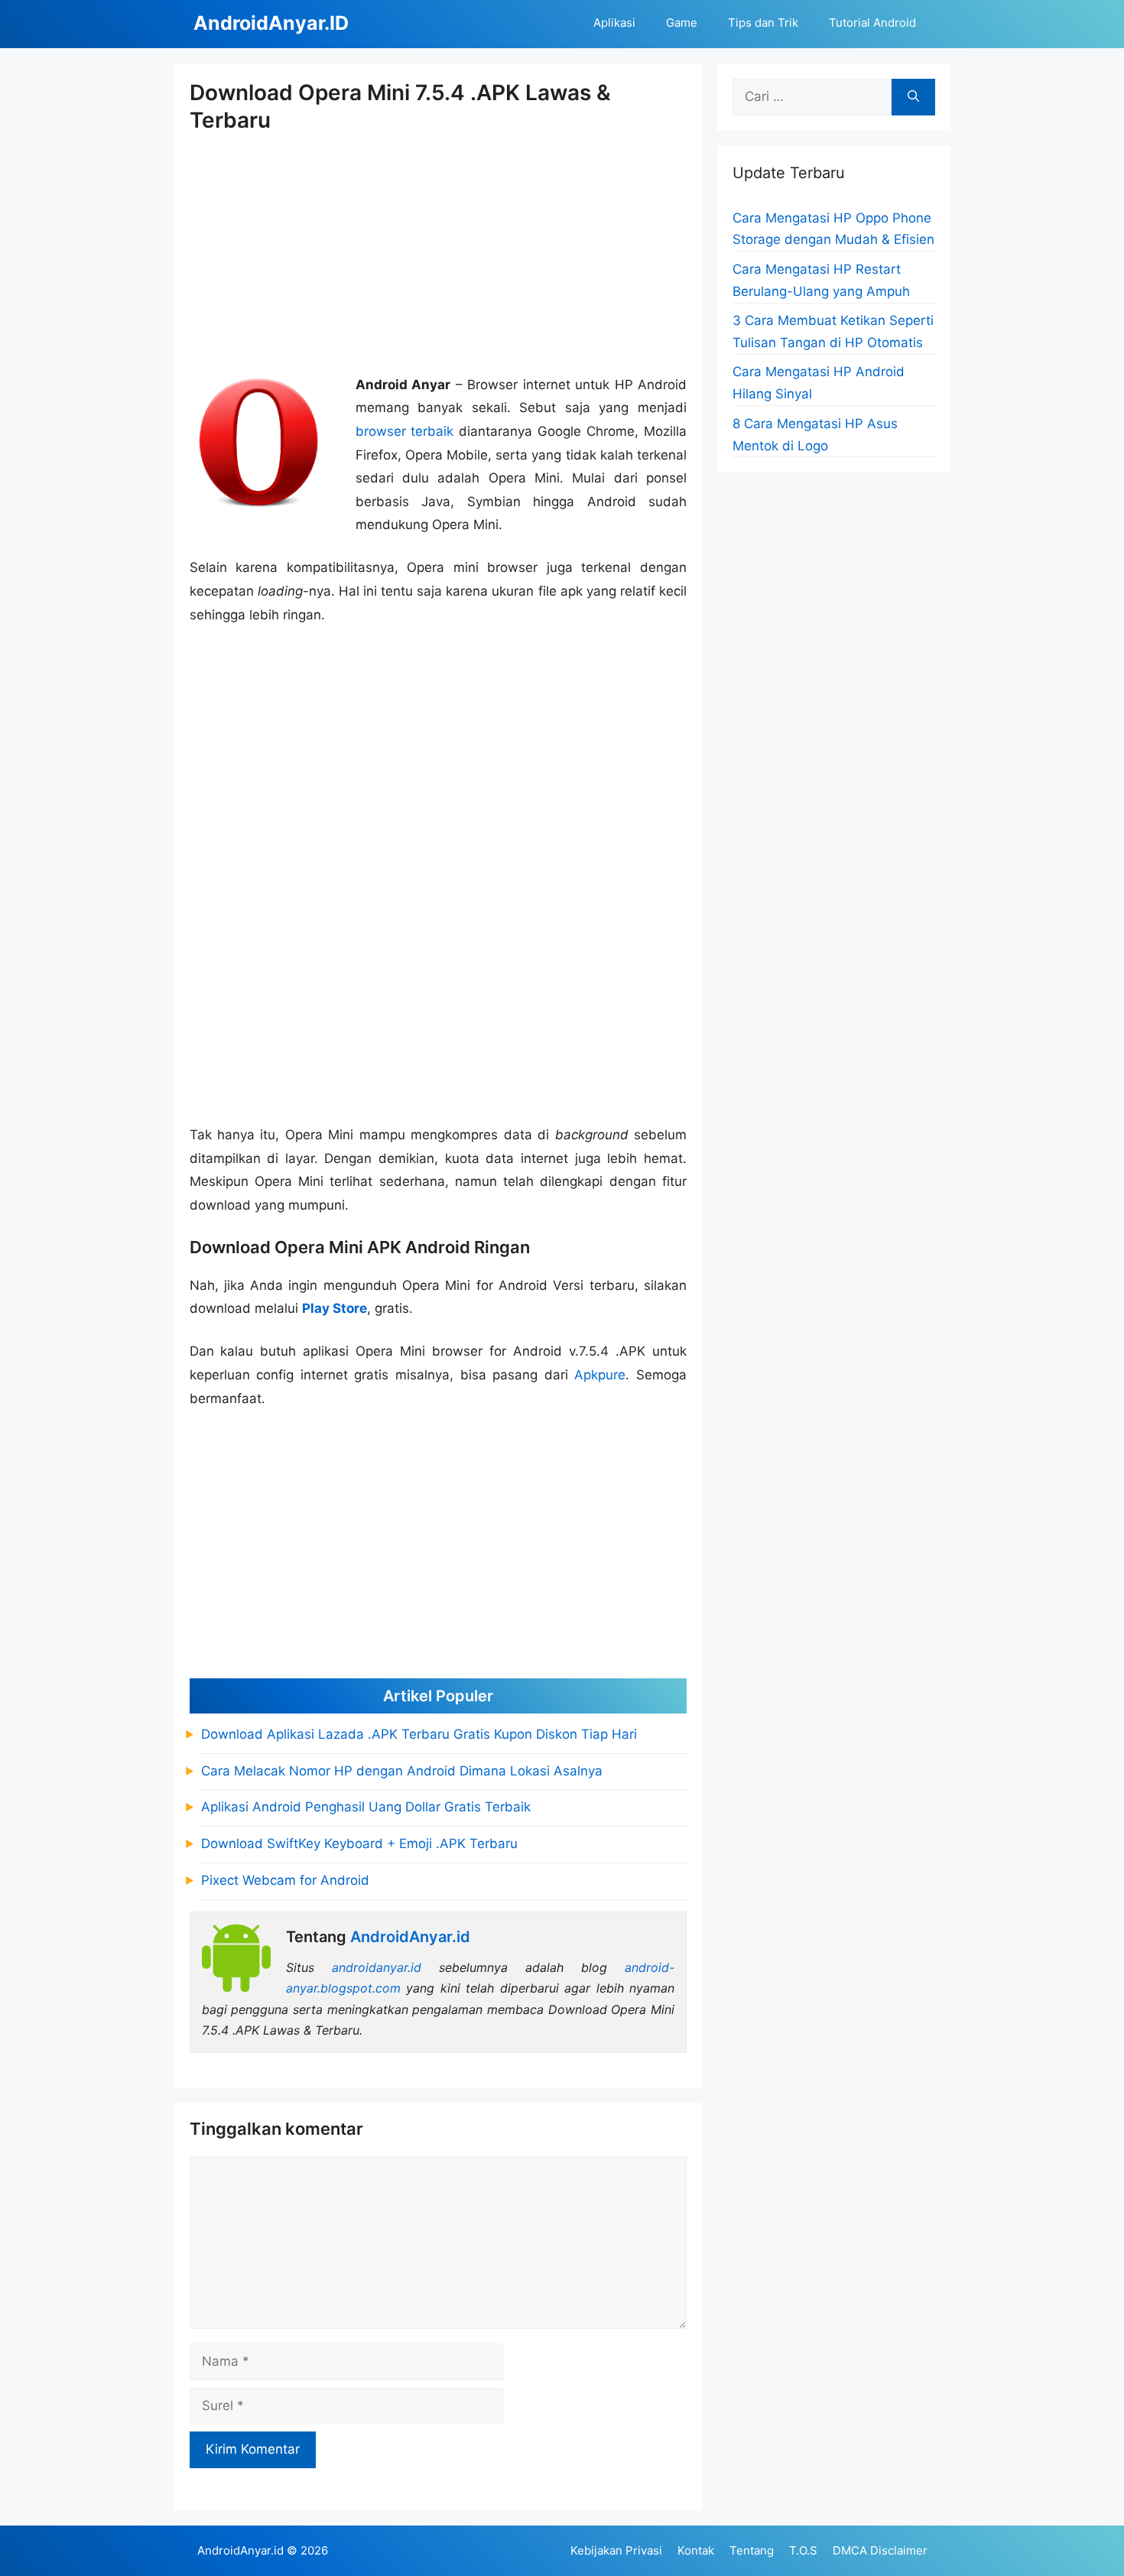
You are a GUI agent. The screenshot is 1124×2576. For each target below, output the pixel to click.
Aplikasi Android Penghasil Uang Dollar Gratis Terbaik (366, 1807)
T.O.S (803, 2550)
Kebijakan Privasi (616, 2550)
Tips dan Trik (763, 23)
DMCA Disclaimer (880, 2550)
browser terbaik (405, 431)
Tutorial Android (872, 23)
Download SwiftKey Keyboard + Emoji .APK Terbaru (359, 1843)
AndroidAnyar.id (240, 2550)
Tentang (752, 2550)
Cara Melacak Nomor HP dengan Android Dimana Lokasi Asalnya (402, 1771)
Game (682, 23)
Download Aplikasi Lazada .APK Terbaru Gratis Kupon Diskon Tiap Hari (419, 1734)
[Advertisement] (439, 255)
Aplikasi (614, 23)
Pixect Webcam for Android (285, 1880)
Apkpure (600, 1375)
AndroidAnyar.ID (271, 23)
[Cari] (913, 97)
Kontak (696, 2550)
